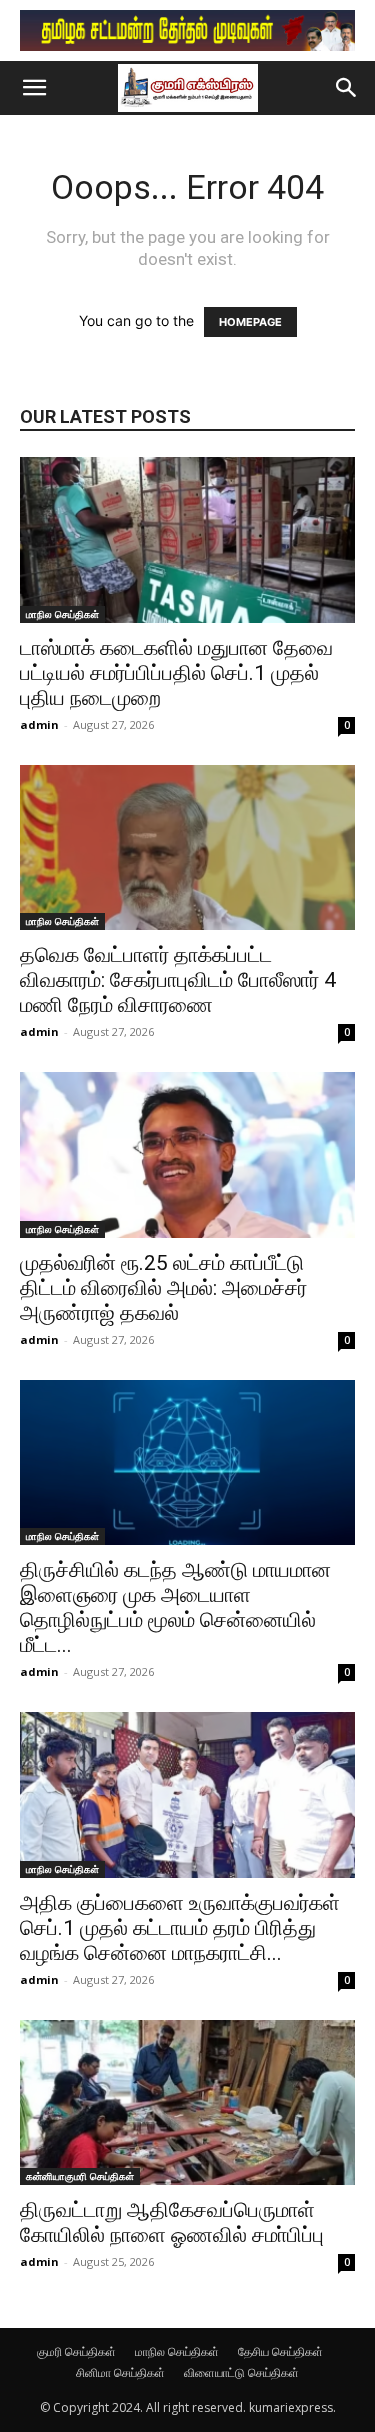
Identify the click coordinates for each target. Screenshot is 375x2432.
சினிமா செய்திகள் (120, 2372)
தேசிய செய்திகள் (280, 2351)
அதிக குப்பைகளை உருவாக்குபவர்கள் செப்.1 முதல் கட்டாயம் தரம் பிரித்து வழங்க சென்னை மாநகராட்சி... (180, 1928)
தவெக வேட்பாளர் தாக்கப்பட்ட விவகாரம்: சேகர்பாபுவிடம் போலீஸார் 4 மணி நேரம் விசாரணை (178, 980)
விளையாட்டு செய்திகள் (241, 2372)
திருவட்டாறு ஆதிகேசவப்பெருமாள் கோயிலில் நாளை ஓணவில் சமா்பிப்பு (172, 2222)
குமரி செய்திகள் (76, 2351)
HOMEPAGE (250, 322)
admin (39, 724)
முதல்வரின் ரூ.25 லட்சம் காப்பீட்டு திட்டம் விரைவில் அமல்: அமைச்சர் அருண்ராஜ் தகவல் (163, 1288)
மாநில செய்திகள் (62, 614)
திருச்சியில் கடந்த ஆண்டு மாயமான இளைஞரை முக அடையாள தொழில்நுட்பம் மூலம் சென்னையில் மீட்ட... (175, 1607)
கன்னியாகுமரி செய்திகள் (80, 2176)
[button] (34, 88)
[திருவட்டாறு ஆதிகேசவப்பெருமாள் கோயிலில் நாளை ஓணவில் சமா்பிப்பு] (187, 2102)
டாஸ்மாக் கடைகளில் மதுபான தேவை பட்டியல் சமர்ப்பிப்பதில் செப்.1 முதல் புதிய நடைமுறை (176, 673)
